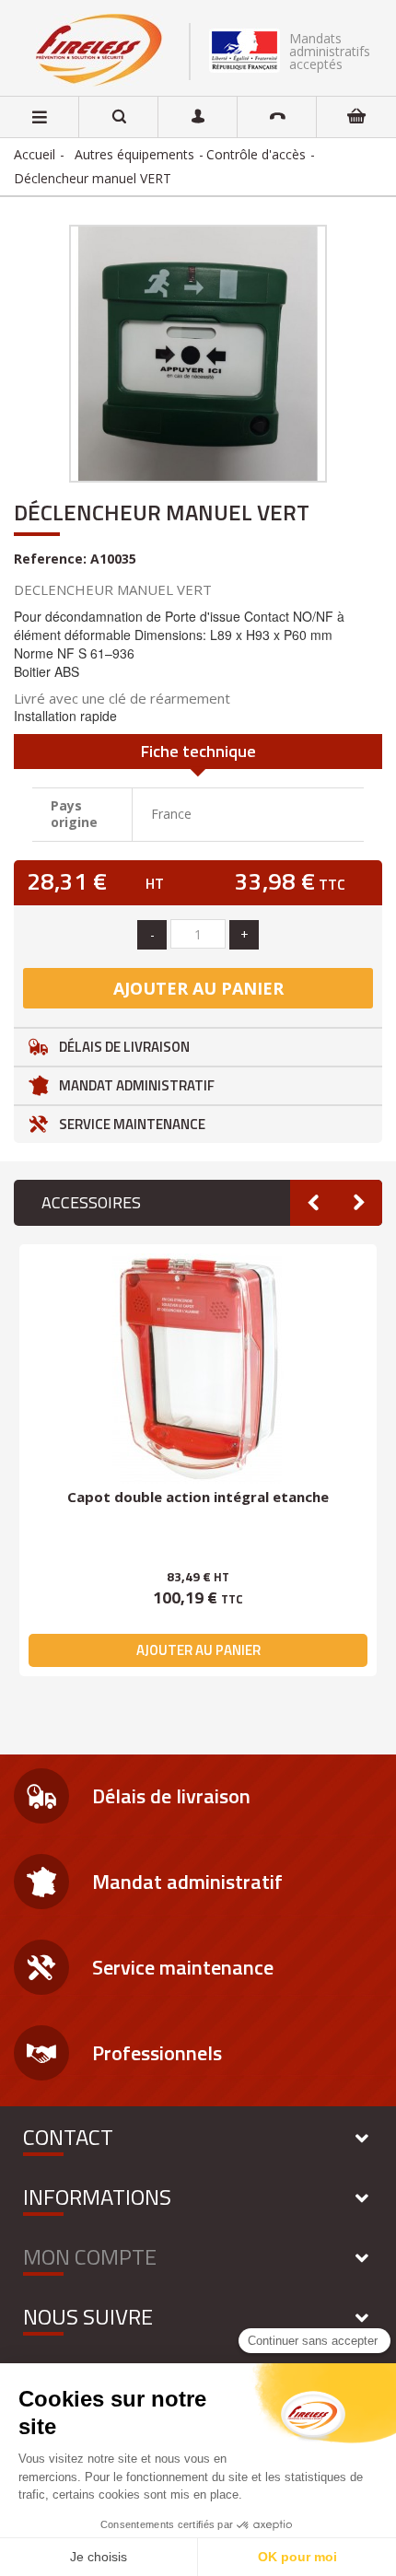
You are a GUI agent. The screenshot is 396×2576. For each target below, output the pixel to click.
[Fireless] (99, 50)
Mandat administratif (137, 1085)
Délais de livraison (124, 1047)
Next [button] (359, 1203)
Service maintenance (132, 1124)
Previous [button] (313, 1203)
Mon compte (90, 2256)
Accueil (35, 154)
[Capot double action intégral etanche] (198, 1369)
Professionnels (157, 2053)
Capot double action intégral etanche (198, 1497)
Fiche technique (198, 751)
